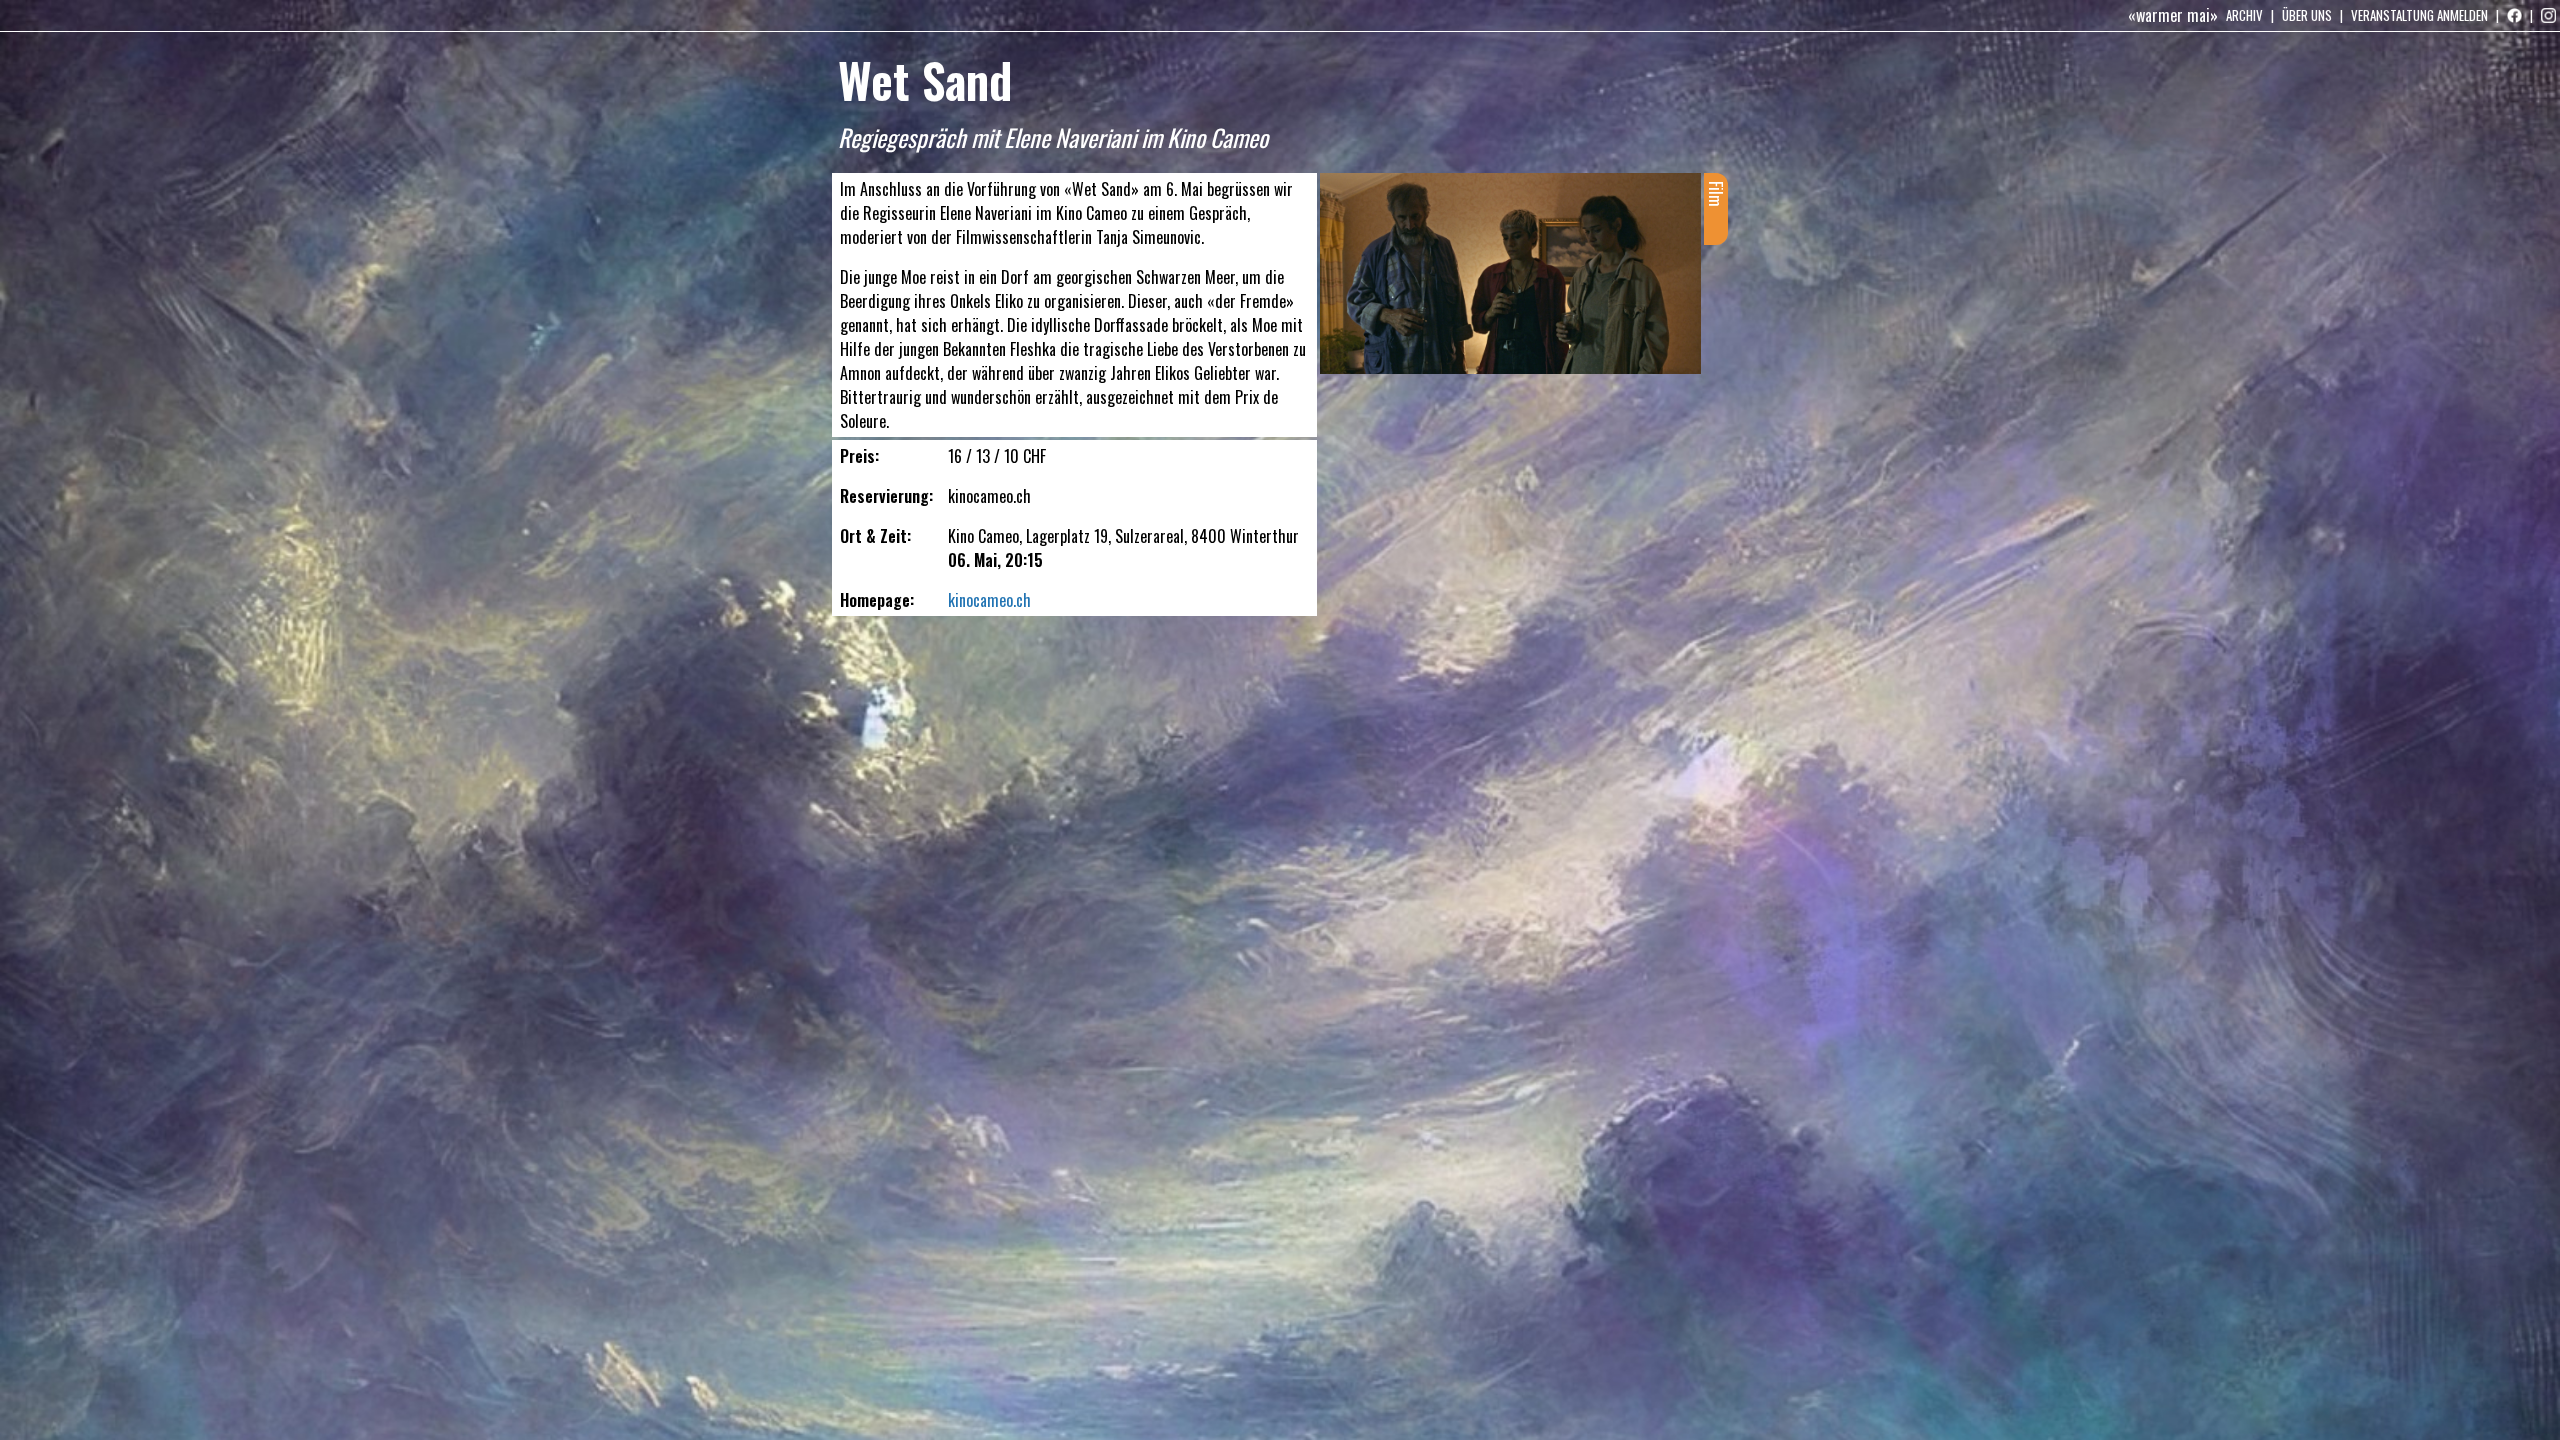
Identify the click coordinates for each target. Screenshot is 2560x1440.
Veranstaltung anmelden (2419, 15)
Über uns (2307, 15)
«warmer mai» (2173, 15)
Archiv (2244, 15)
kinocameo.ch (989, 600)
